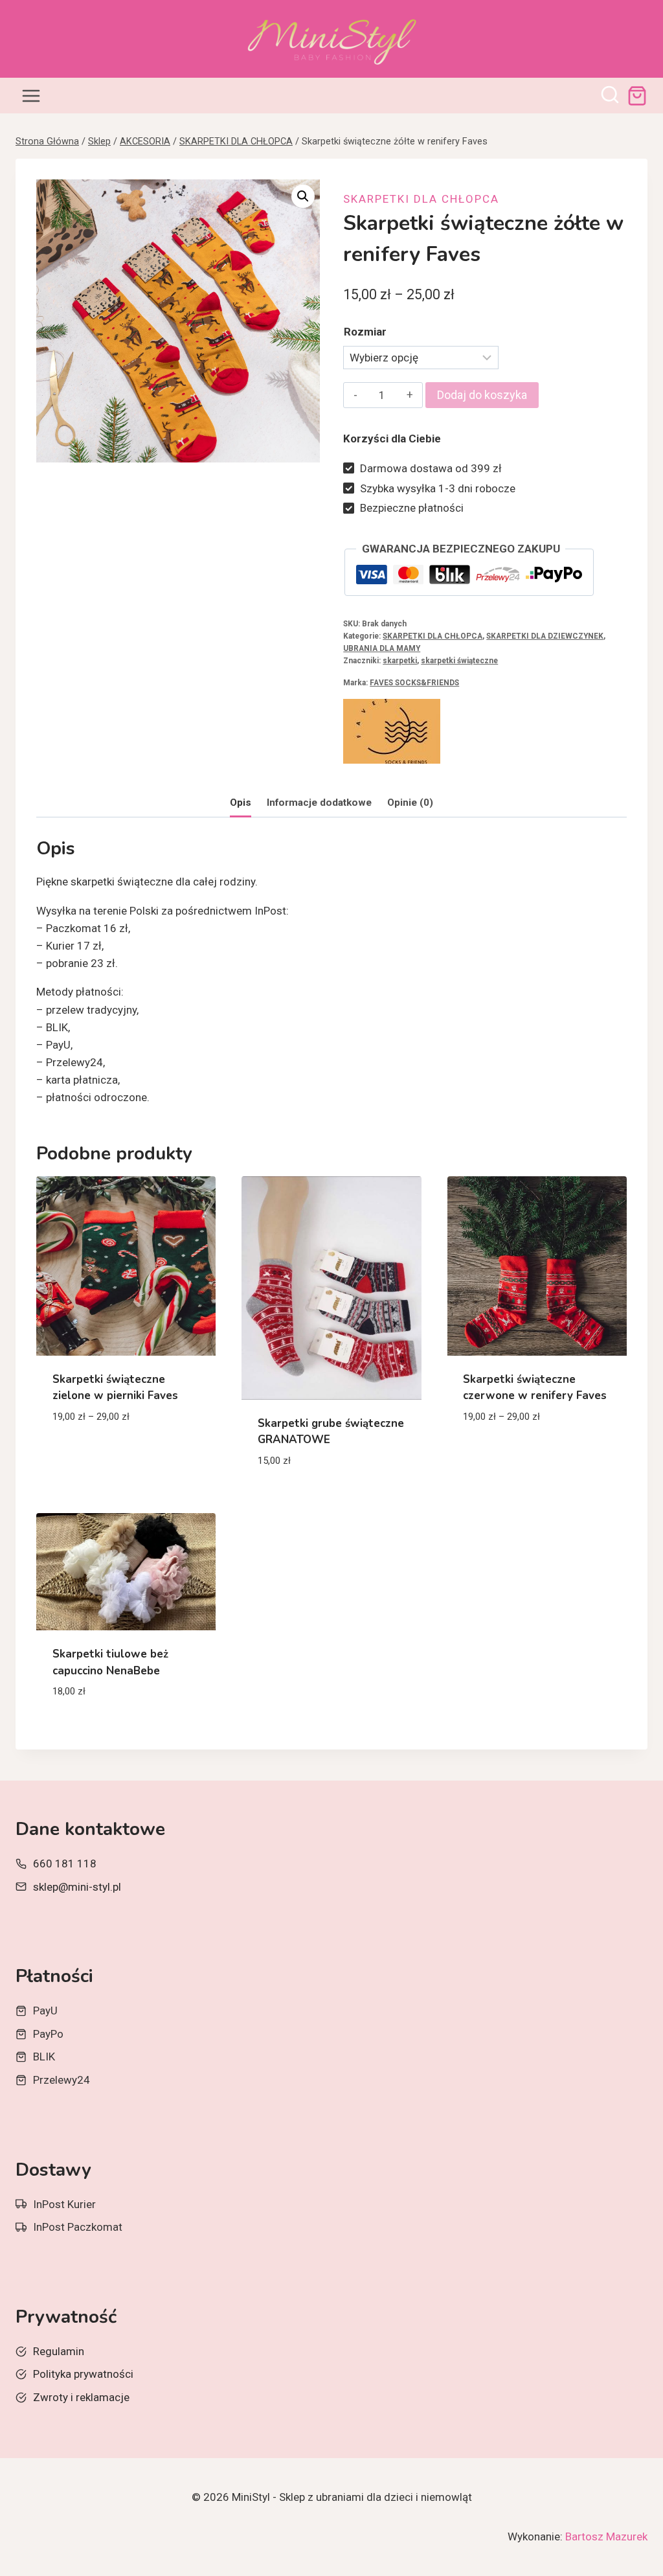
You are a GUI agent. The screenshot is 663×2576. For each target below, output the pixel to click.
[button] (303, 196)
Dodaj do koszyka (482, 395)
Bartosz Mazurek (606, 2536)
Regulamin (59, 2351)
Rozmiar (365, 332)
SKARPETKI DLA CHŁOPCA (421, 199)
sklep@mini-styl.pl (77, 1887)
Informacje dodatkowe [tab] (319, 803)
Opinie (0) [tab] (410, 803)
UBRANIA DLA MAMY (382, 648)
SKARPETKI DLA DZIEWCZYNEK (545, 636)
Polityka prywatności (83, 2374)
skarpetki (400, 661)
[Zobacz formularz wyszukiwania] (610, 96)
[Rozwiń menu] (31, 96)
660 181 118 (65, 1864)
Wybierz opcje (90, 1455)
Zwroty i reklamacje (81, 2397)
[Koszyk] (637, 96)
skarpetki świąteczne (459, 661)
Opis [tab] (241, 803)
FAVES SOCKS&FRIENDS (414, 683)
